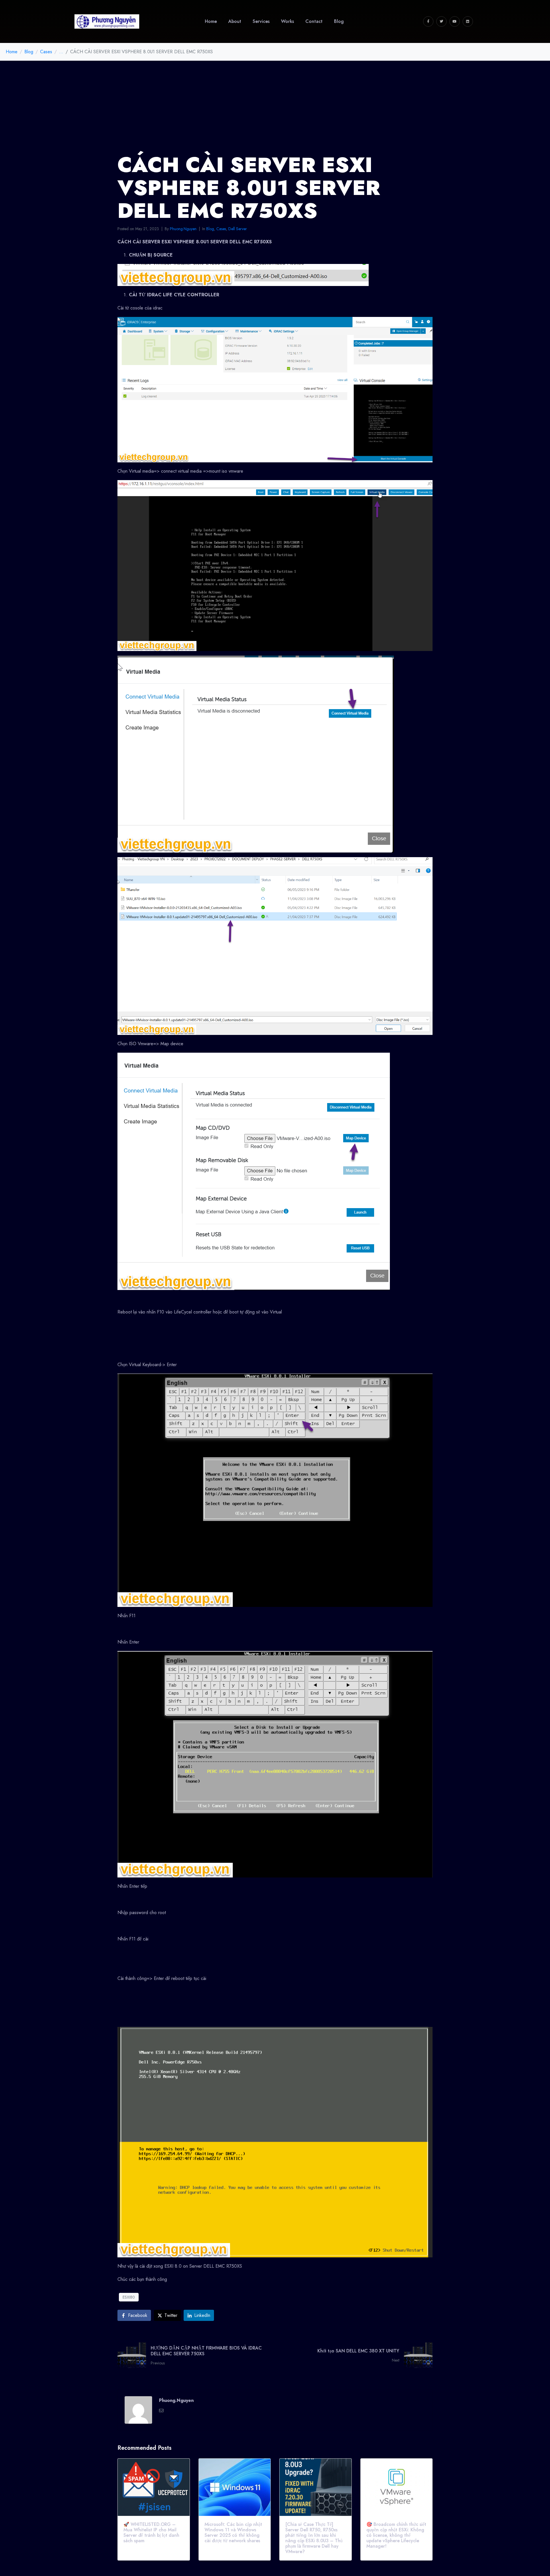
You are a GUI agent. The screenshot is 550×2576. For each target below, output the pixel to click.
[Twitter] (441, 21)
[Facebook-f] (428, 21)
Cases (221, 229)
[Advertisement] (275, 104)
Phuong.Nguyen (183, 229)
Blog (210, 229)
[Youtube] (455, 21)
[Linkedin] (468, 21)
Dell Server (238, 229)
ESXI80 (129, 2297)
